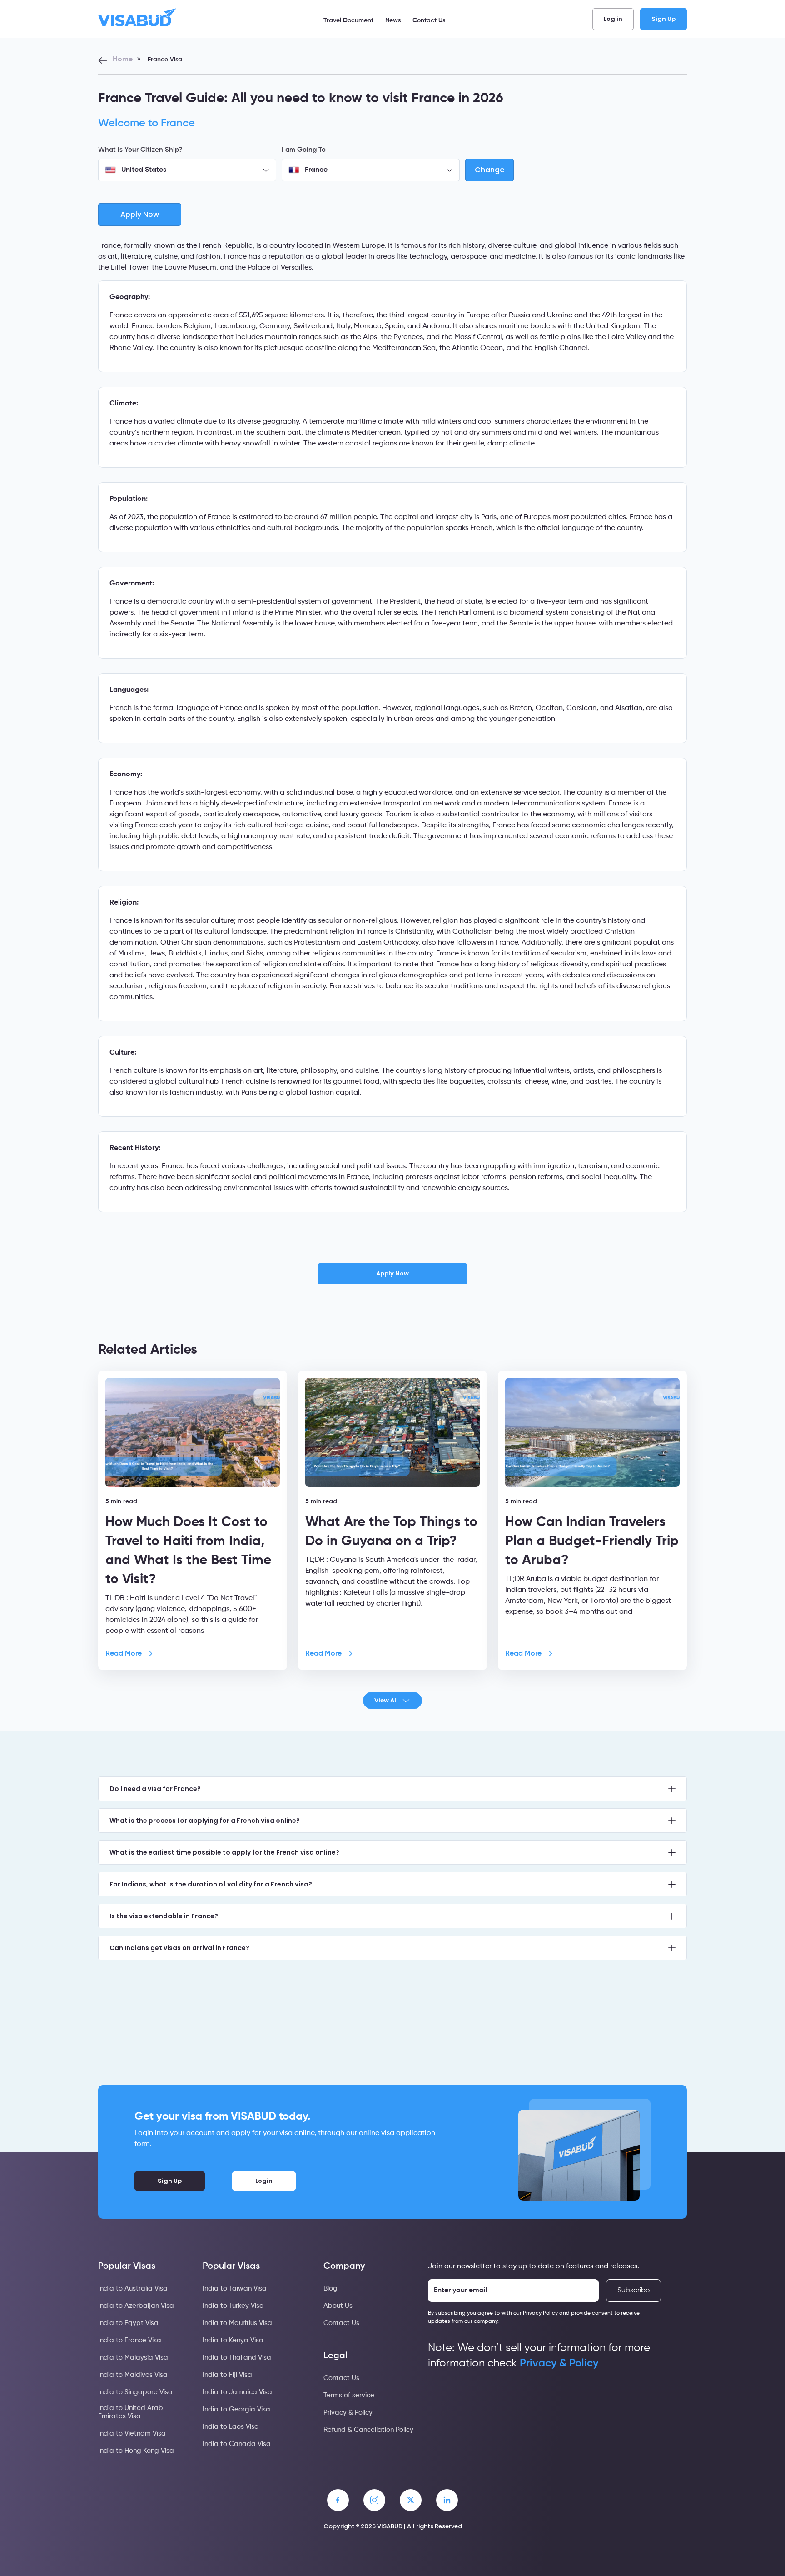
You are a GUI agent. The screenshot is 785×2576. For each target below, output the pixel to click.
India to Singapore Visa (135, 2392)
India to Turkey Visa (233, 2306)
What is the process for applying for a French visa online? (205, 1821)
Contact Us (429, 20)
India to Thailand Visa (237, 2358)
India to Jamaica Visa (237, 2392)
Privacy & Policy (348, 2413)
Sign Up (663, 19)
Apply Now (392, 1273)
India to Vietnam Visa (132, 2433)
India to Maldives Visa (133, 2375)
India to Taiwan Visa (235, 2288)
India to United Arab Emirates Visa (131, 2412)
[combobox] (187, 170)
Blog (330, 2288)
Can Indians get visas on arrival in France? (179, 1948)
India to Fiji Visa (227, 2375)
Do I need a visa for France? (155, 1789)
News (393, 20)
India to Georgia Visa (236, 2409)
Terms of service (349, 2395)
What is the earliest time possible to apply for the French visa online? (224, 1852)
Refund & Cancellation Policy (368, 2430)
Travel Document (348, 20)
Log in (613, 19)
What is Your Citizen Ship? (140, 150)
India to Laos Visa (231, 2427)
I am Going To (304, 150)
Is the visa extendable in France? (164, 1916)
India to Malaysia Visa (133, 2358)
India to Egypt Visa (128, 2323)
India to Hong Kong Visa (136, 2451)
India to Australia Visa (133, 2288)
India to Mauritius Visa (237, 2323)
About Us (338, 2306)
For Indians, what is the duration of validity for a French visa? (211, 1884)
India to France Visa (130, 2340)
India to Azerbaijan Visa (136, 2306)
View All (386, 1700)
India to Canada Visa (237, 2444)
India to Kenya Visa (233, 2340)
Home (123, 60)
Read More (124, 1654)
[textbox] (187, 170)
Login (264, 2181)
